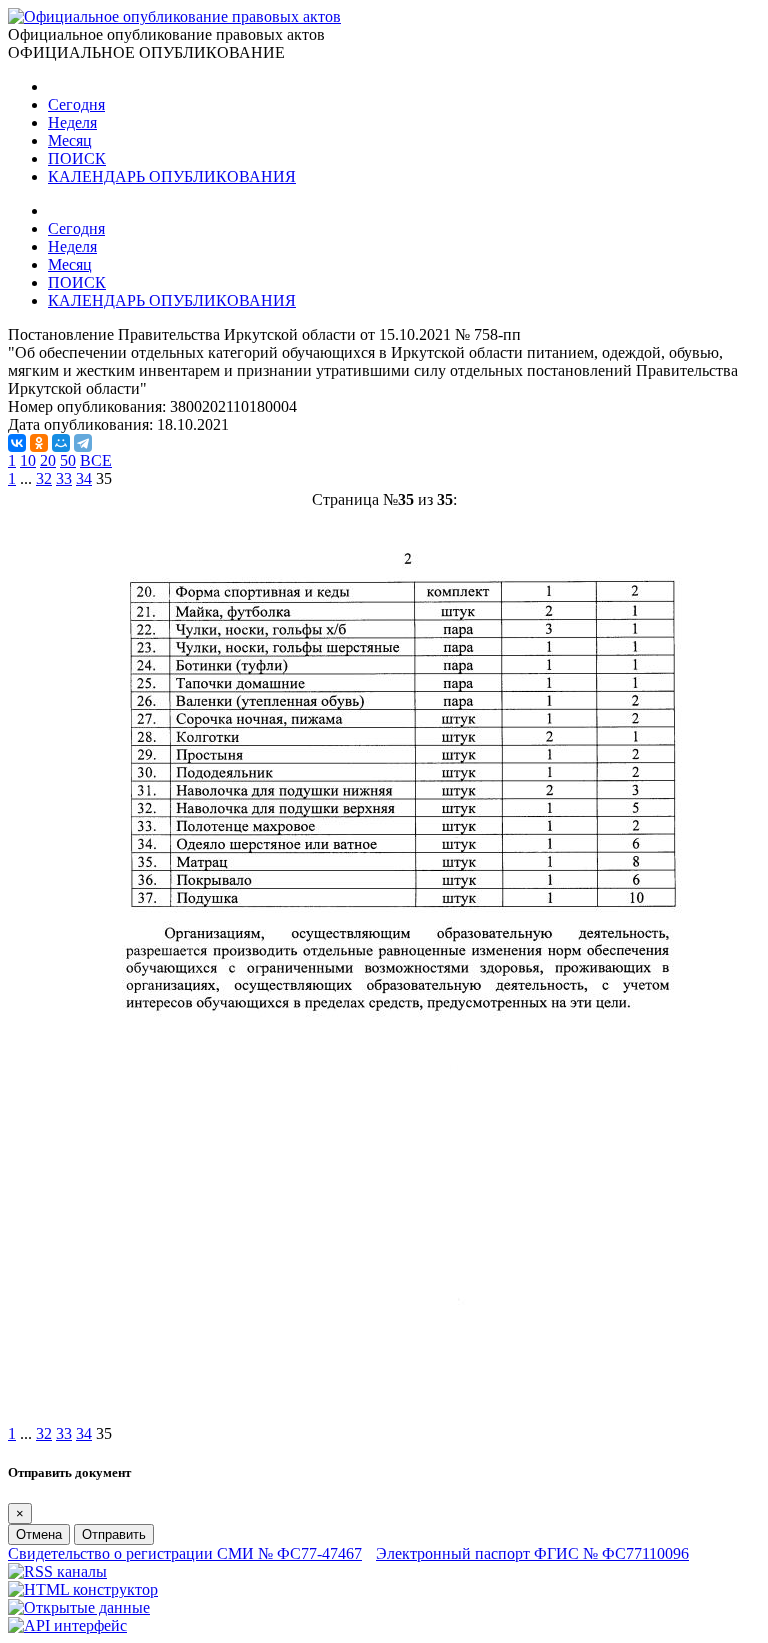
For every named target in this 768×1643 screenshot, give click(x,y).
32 (44, 478)
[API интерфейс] (67, 1625)
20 (48, 460)
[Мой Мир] (61, 443)
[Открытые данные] (79, 1607)
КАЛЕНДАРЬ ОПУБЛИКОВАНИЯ (172, 176)
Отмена (39, 1534)
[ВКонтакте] (17, 443)
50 (68, 460)
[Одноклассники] (39, 443)
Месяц (70, 140)
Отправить (114, 1534)
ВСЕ (96, 460)
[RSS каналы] (57, 1571)
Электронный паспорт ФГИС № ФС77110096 (532, 1553)
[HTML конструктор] (83, 1589)
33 (64, 478)
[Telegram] (83, 443)
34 (84, 478)
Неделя (72, 122)
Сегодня (76, 104)
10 (28, 460)
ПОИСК (77, 158)
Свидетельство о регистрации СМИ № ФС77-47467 (185, 1553)
